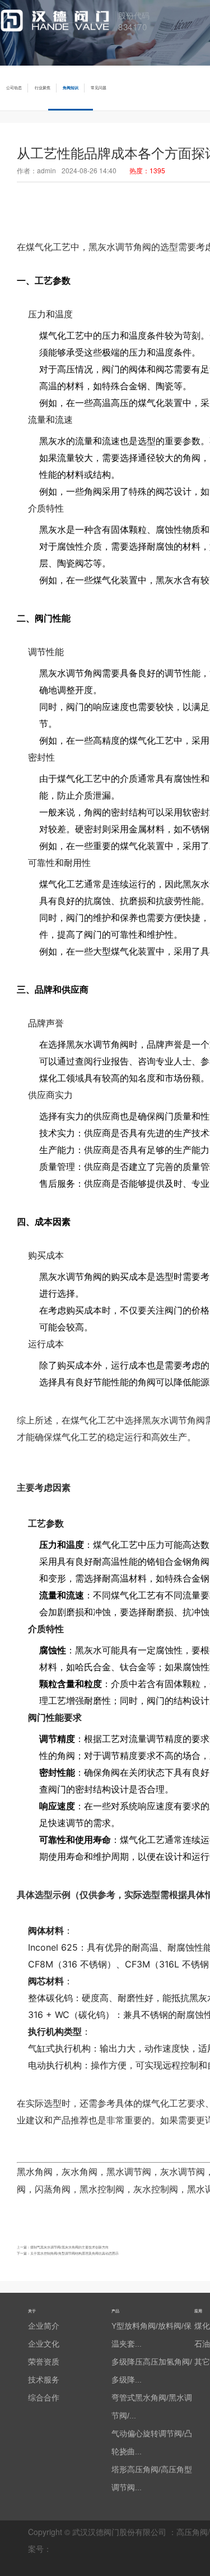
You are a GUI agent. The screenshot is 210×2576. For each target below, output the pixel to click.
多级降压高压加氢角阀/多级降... (152, 2371)
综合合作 (44, 2398)
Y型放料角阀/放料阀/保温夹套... (151, 2335)
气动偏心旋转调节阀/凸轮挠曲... (152, 2443)
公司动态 (14, 88)
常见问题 (99, 88)
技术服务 (44, 2380)
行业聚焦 (43, 88)
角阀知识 (71, 88)
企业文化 (44, 2344)
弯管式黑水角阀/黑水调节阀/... (152, 2407)
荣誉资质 (44, 2362)
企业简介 (44, 2326)
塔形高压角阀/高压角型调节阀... (152, 2478)
